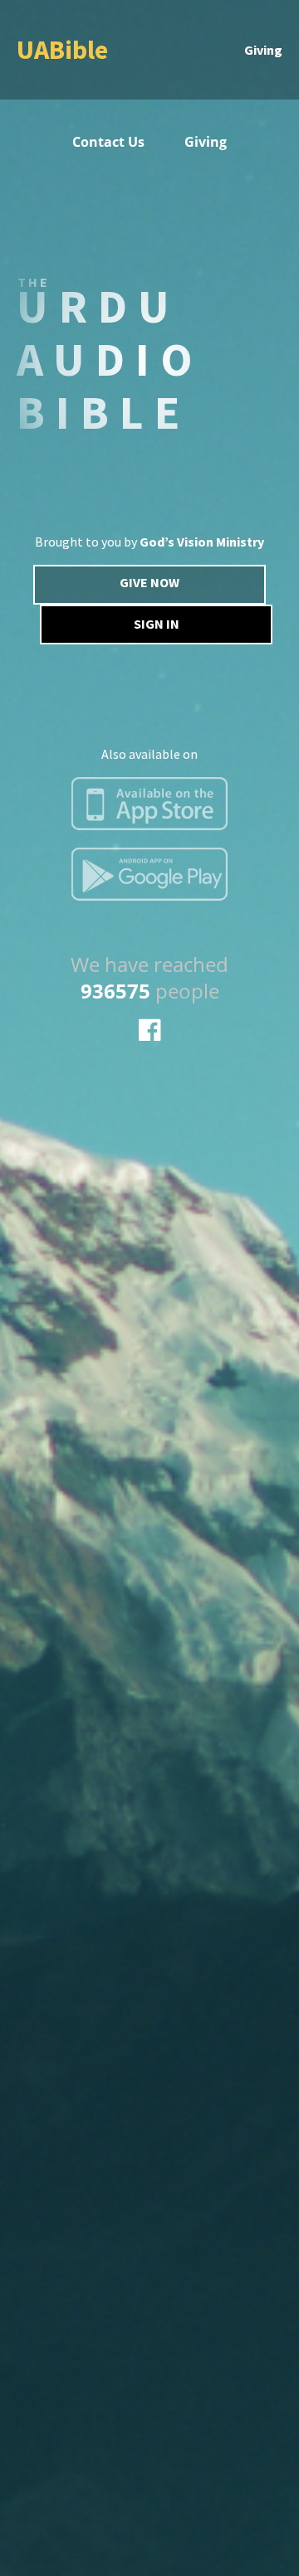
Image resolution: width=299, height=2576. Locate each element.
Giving (263, 50)
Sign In (157, 624)
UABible (62, 50)
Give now (149, 582)
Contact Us (108, 142)
